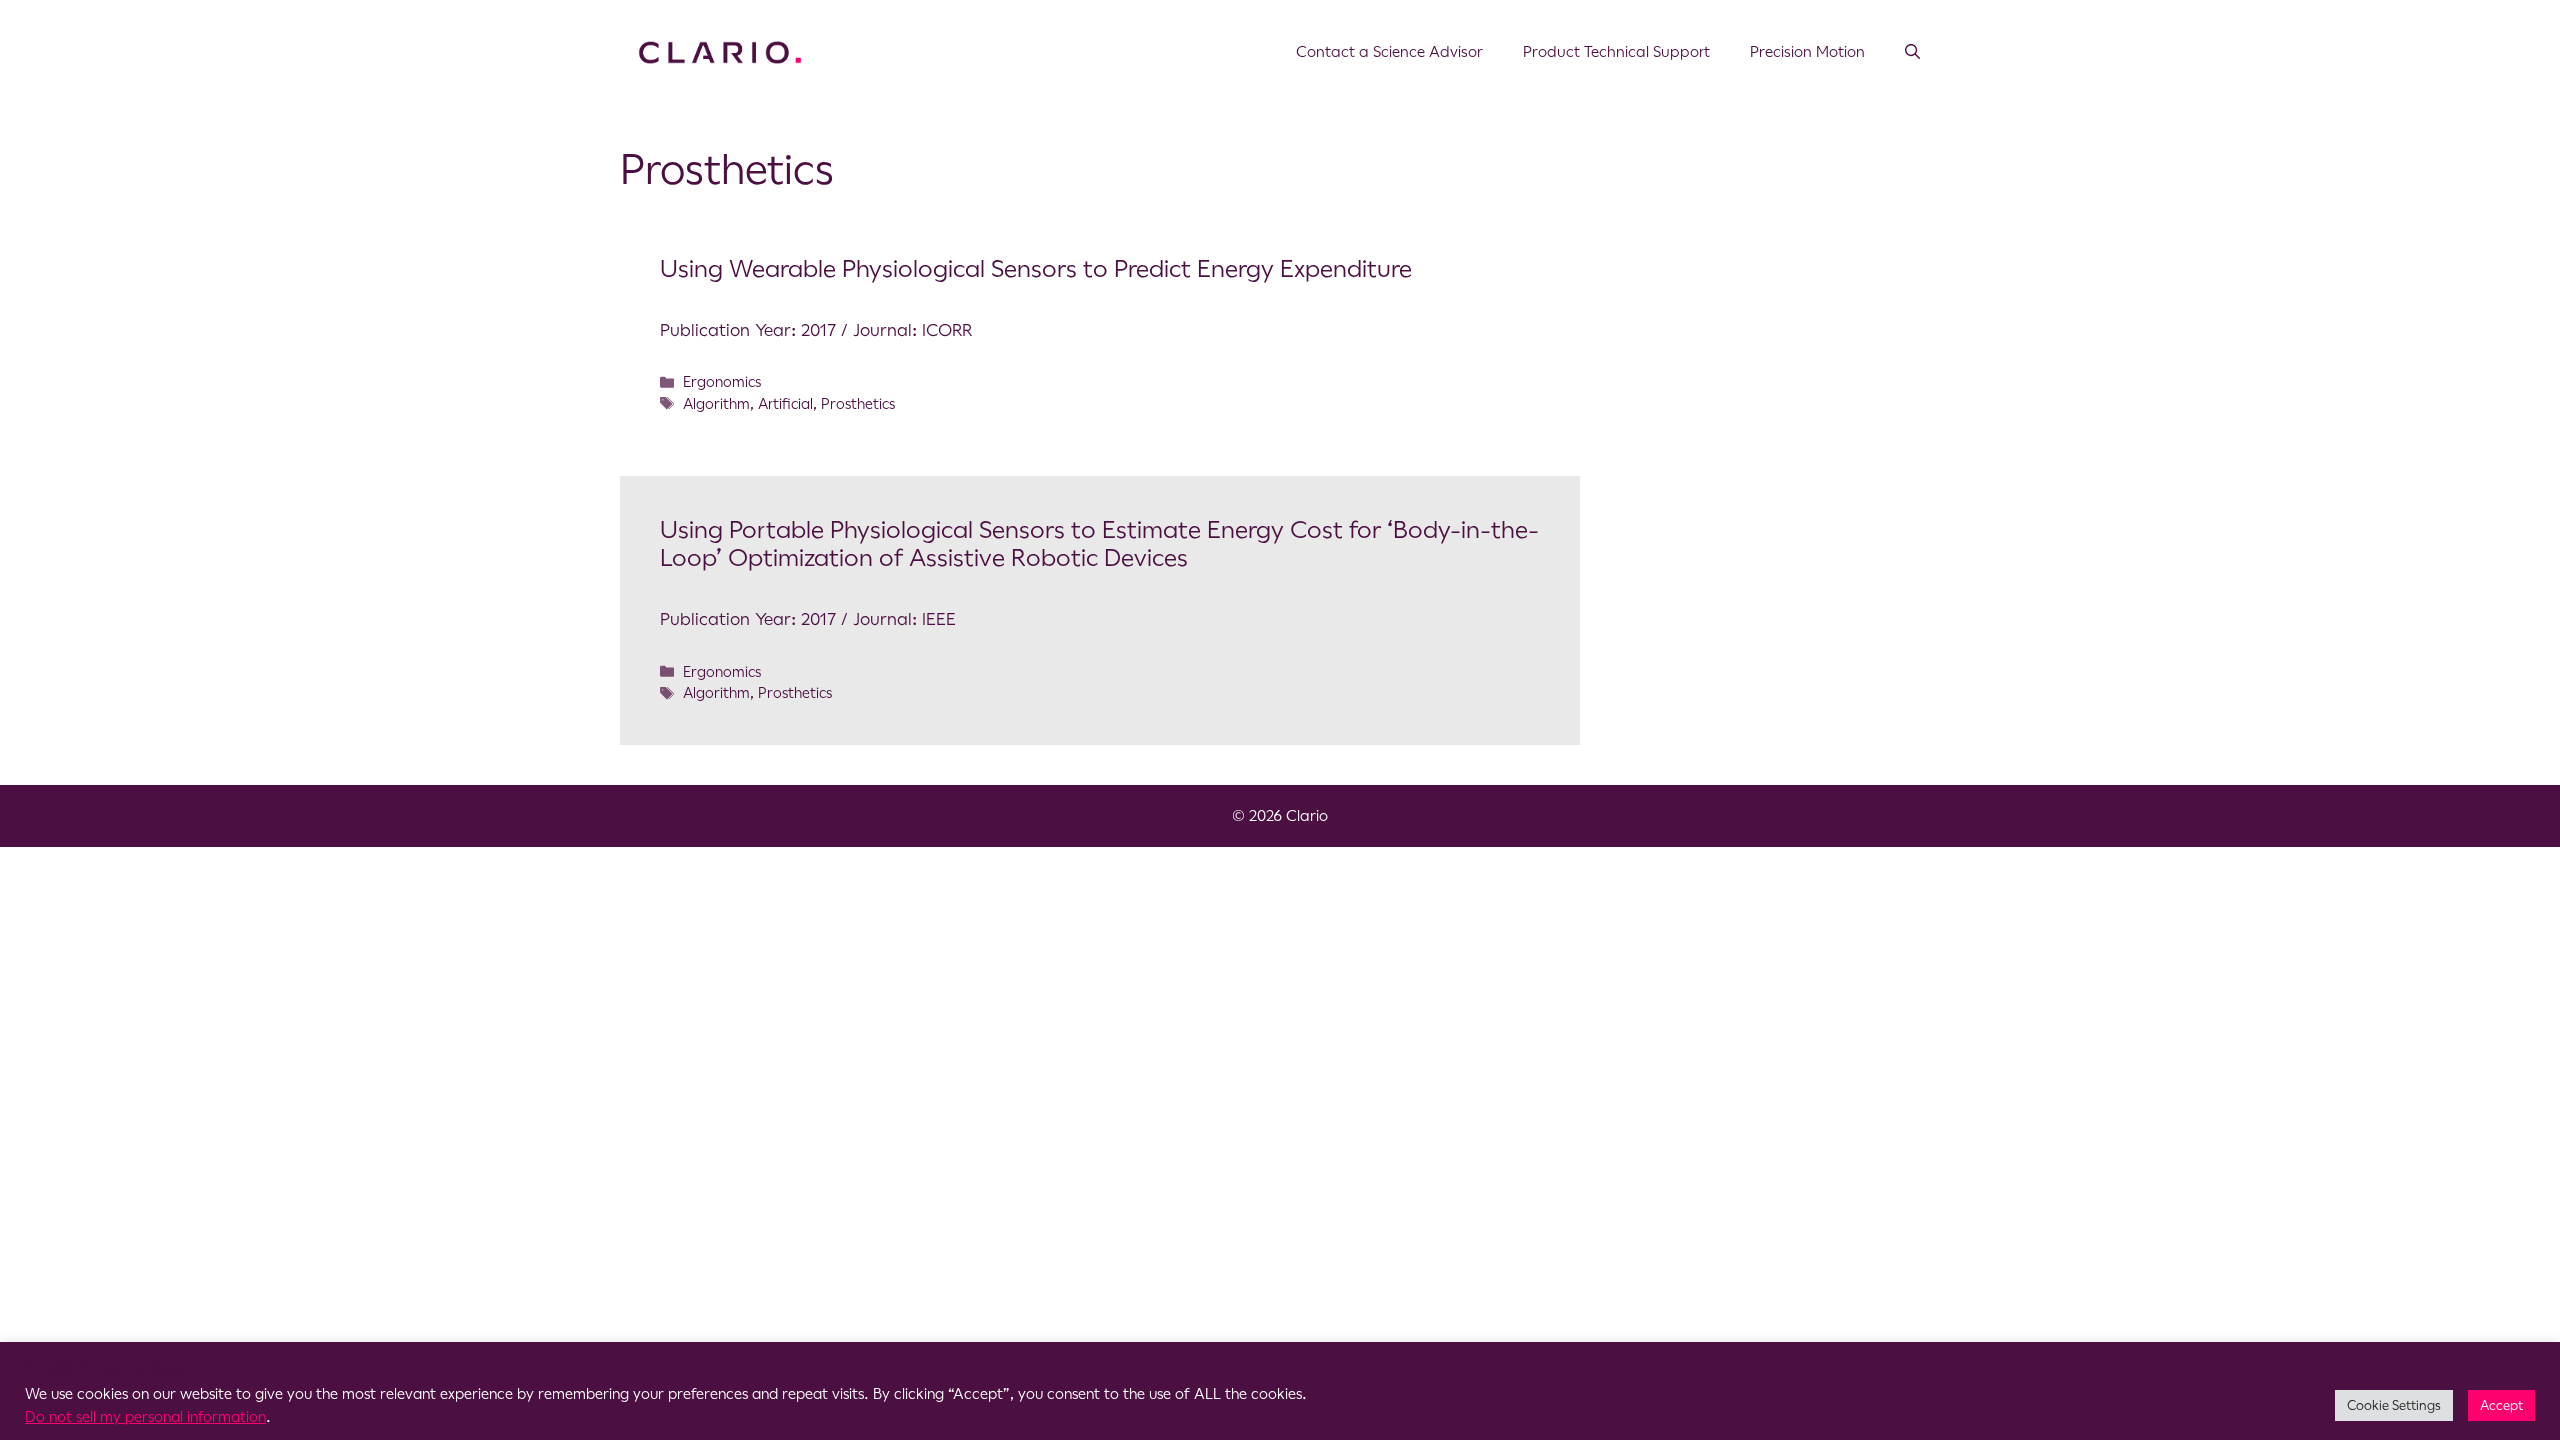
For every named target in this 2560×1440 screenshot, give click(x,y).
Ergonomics (722, 382)
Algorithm (716, 404)
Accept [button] (2501, 1405)
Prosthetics (858, 404)
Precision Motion (1807, 51)
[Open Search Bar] (1912, 52)
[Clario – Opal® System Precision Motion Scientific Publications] (720, 51)
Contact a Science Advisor (1389, 51)
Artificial (785, 404)
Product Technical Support (1616, 51)
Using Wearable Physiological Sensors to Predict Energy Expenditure (1036, 269)
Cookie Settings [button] (2394, 1405)
